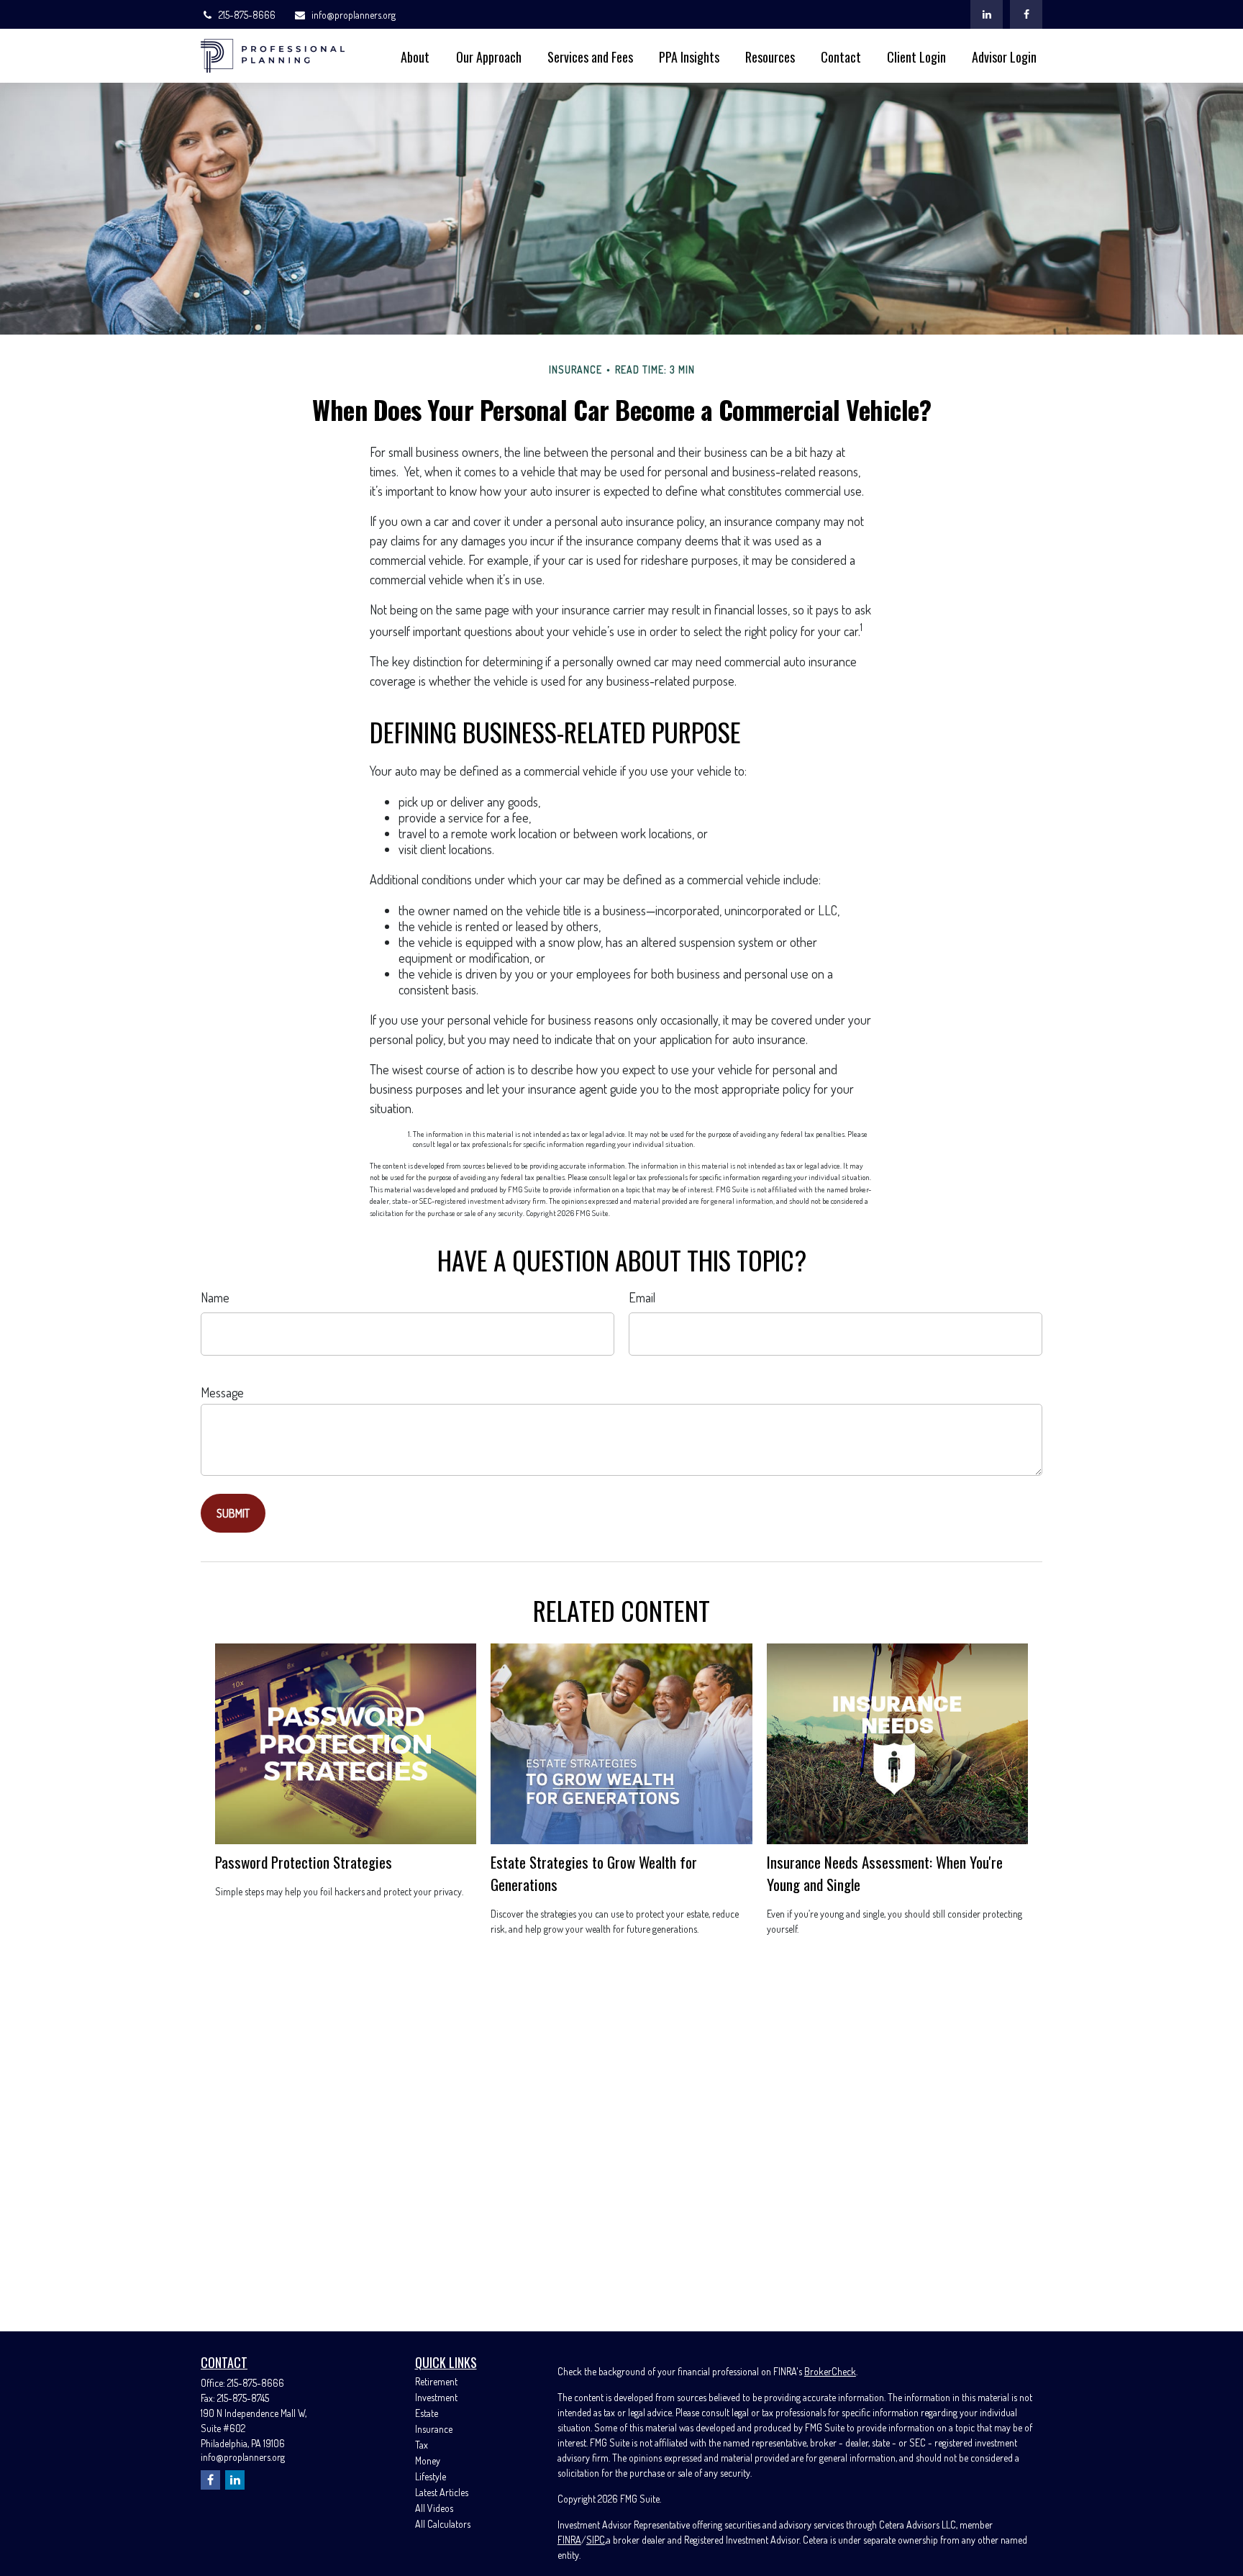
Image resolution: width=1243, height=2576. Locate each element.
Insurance (434, 2429)
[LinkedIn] (987, 14)
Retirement (436, 2381)
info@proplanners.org (354, 15)
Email (642, 1297)
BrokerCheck (830, 2371)
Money (428, 2461)
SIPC (596, 2540)
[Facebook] (1026, 14)
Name (215, 1297)
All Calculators (443, 2524)
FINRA (569, 2540)
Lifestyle (431, 2476)
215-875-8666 (247, 15)
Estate (427, 2413)
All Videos (434, 2508)
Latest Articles (442, 2492)
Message (222, 1392)
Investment (436, 2397)
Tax (422, 2445)
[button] (415, 56)
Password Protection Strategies (304, 1862)
